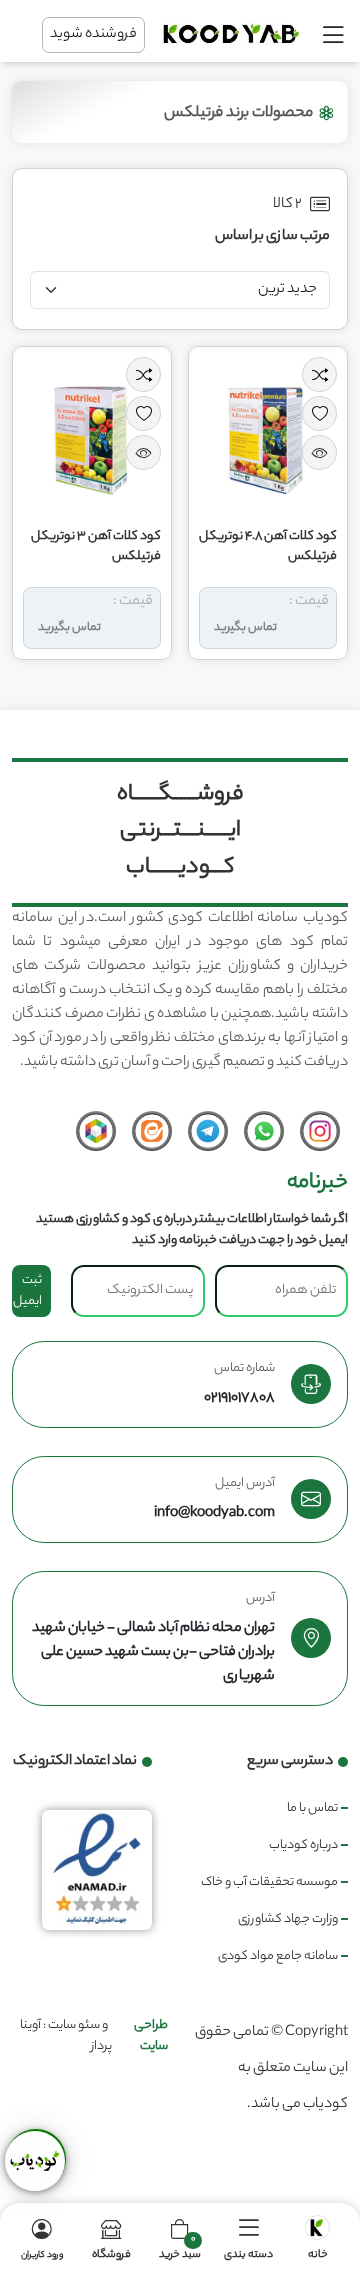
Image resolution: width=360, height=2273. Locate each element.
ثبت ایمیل (27, 1291)
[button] (248, 2238)
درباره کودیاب (303, 1845)
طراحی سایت (151, 2036)
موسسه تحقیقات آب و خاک (269, 1882)
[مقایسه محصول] (319, 374)
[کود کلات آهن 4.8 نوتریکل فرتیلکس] (268, 432)
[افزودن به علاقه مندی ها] (319, 413)
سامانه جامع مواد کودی (278, 1956)
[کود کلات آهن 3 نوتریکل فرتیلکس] (92, 432)
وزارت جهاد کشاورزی (288, 1919)
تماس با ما (312, 1808)
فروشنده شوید (93, 35)
